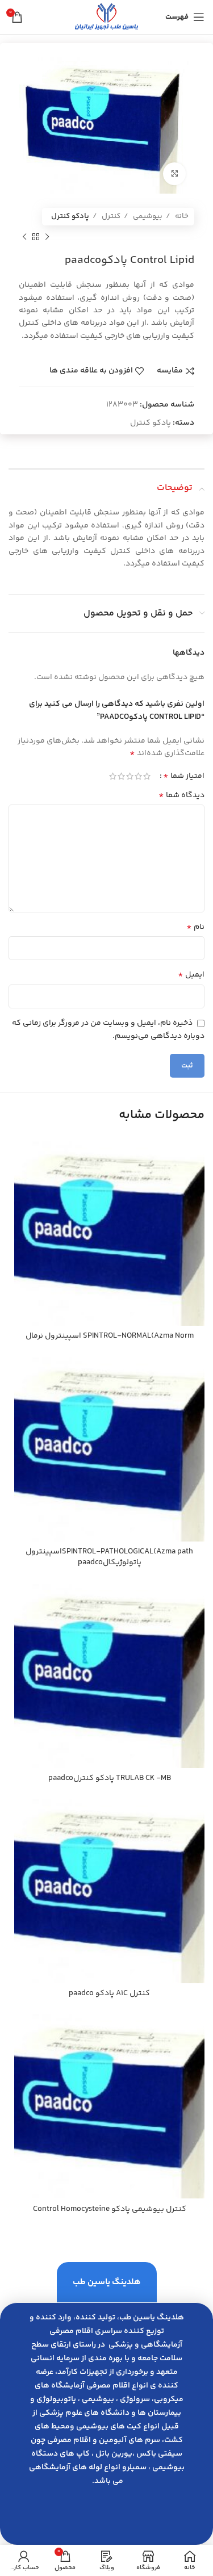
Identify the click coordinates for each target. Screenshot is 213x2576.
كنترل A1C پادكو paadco (109, 1993)
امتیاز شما (184, 776)
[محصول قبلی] (47, 237)
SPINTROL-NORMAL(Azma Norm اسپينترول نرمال (110, 1336)
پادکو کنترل (70, 216)
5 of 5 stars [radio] (113, 776)
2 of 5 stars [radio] (138, 776)
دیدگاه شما (181, 795)
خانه (181, 216)
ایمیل (191, 975)
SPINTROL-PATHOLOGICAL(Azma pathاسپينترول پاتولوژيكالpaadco (109, 1557)
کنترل (110, 216)
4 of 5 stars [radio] (121, 776)
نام (195, 927)
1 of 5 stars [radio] (147, 776)
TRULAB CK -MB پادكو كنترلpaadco (110, 1778)
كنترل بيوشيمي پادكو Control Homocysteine (110, 2209)
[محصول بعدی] (24, 237)
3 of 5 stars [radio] (130, 776)
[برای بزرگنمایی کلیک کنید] (174, 174)
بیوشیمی (147, 216)
